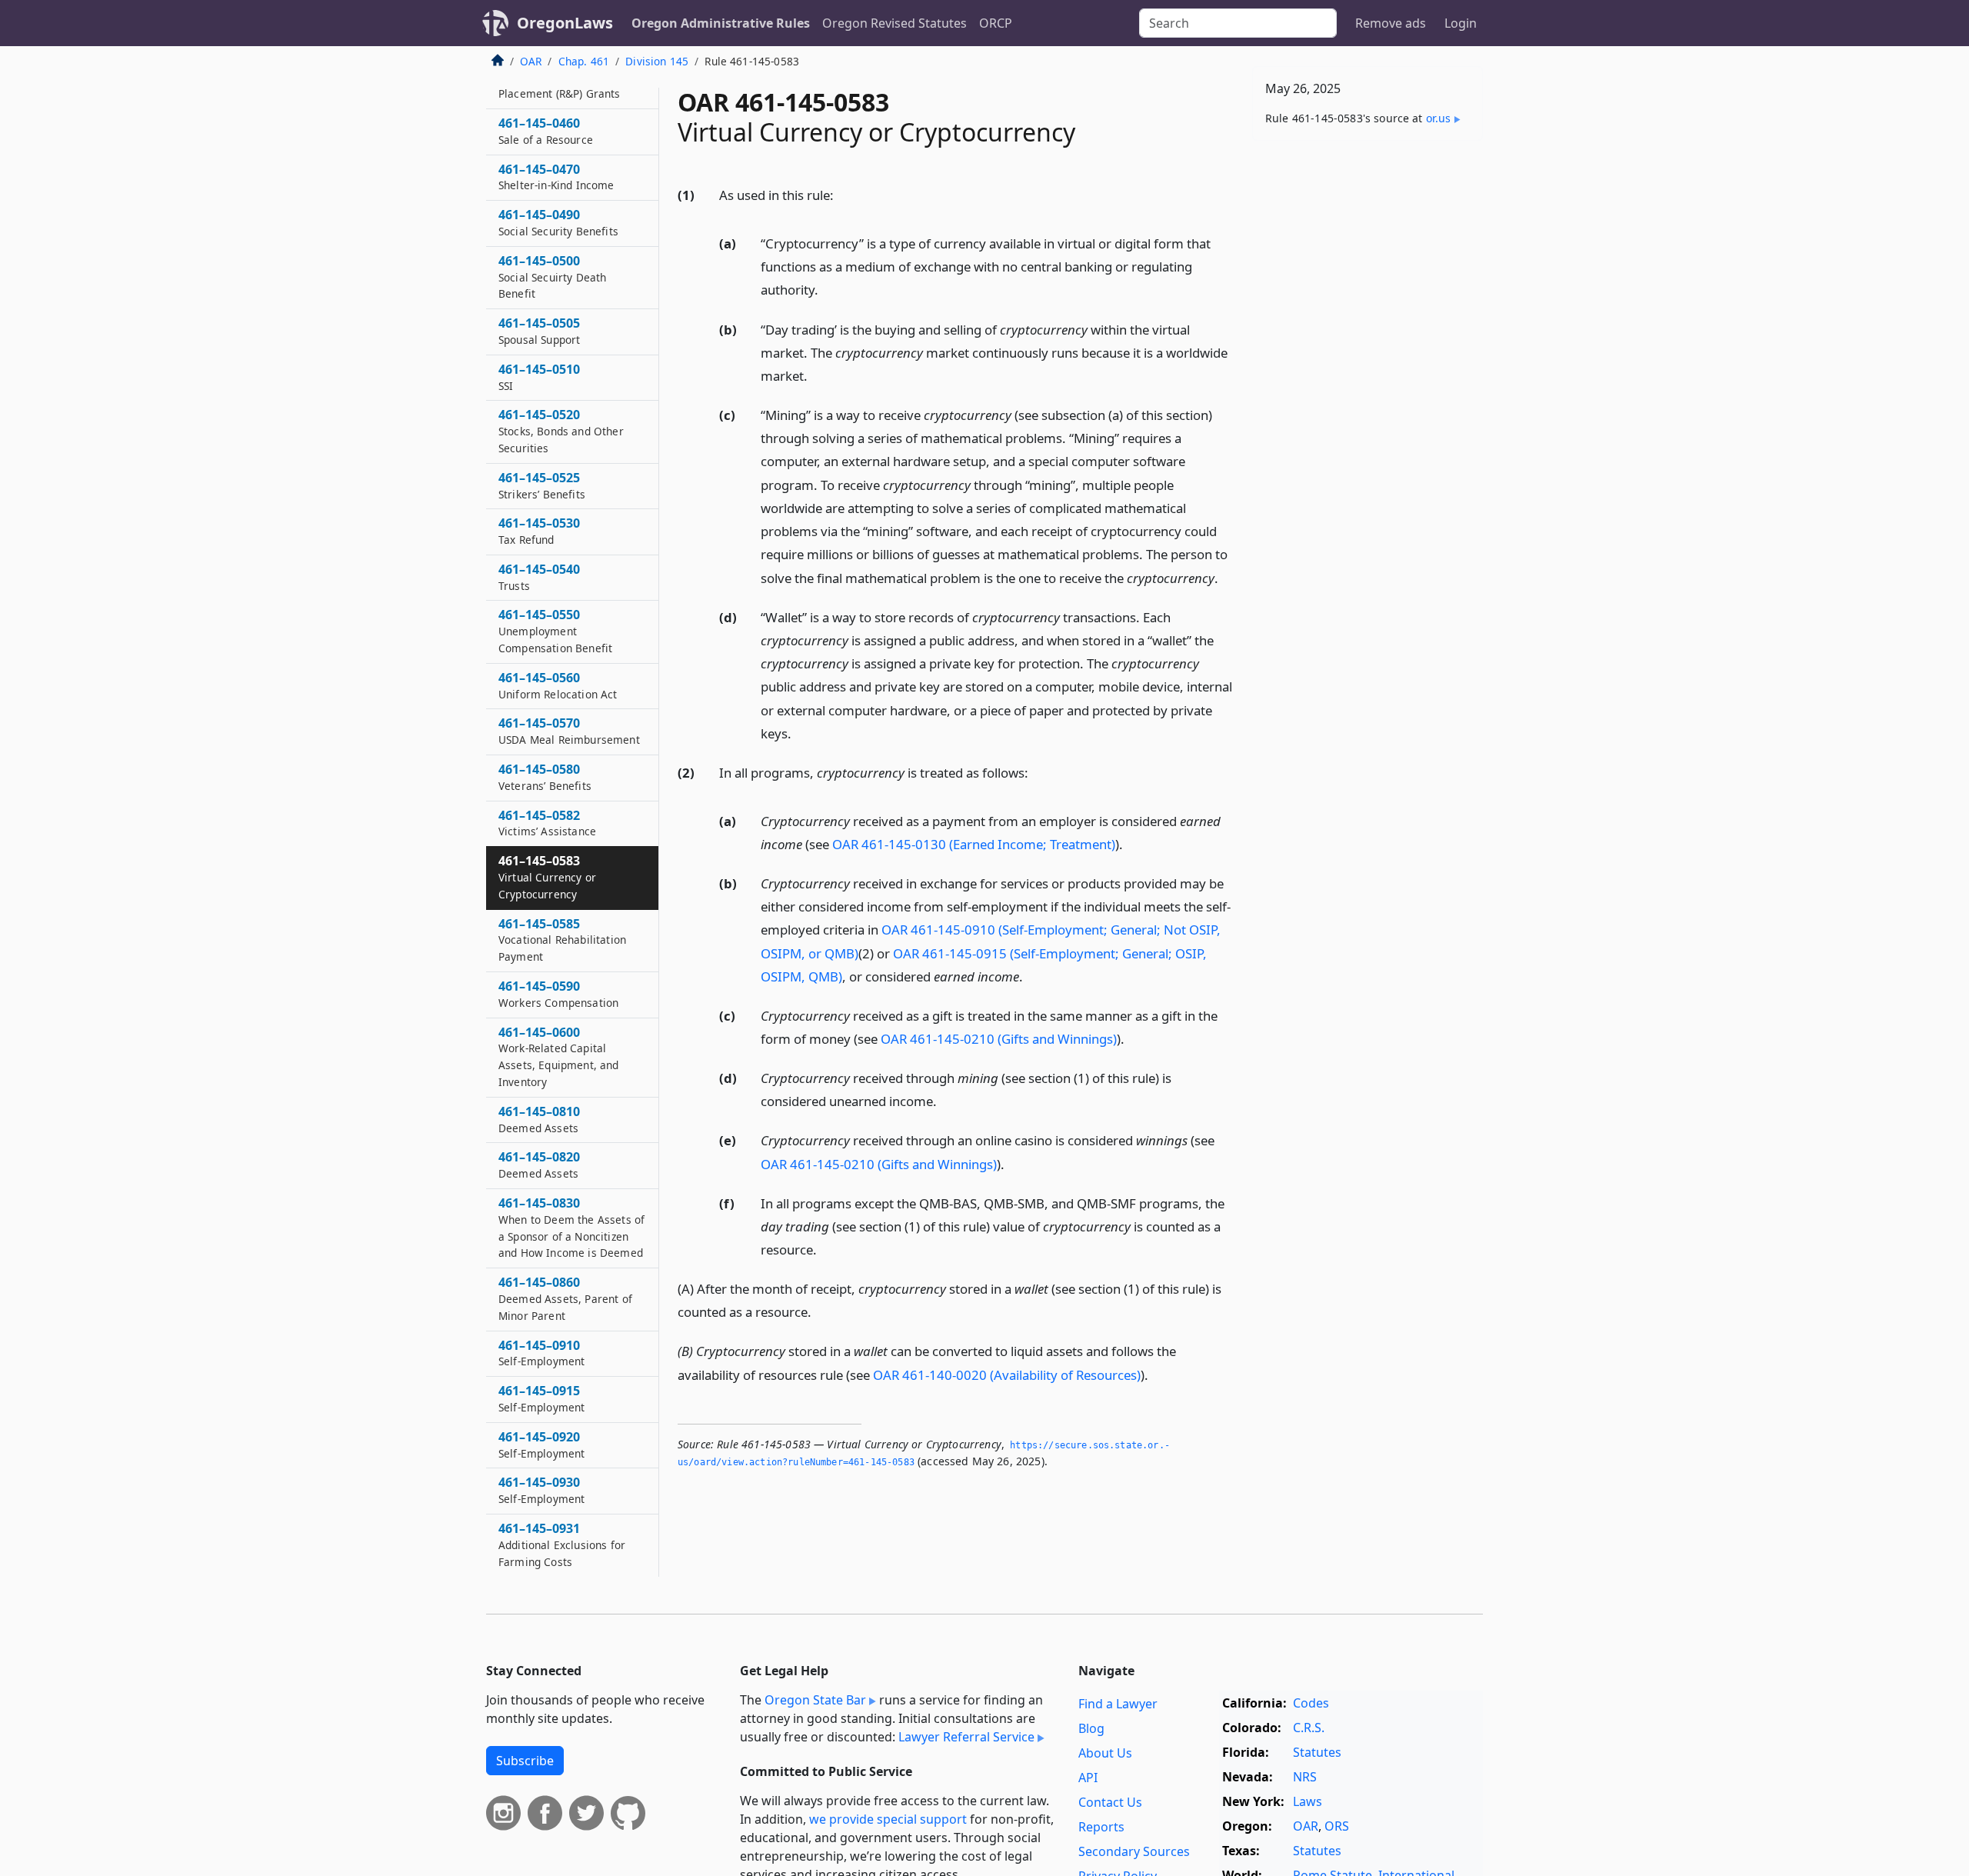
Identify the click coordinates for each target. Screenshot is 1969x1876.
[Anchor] (842, 194)
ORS (1337, 1826)
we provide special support (888, 1819)
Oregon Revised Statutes (895, 23)
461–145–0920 (541, 1444)
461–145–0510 (539, 377)
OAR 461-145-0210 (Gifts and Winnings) (999, 1039)
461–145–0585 (562, 940)
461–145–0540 (539, 577)
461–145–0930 (541, 1491)
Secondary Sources (1134, 1851)
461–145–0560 (558, 685)
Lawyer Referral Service (966, 1737)
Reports (1101, 1827)
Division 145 (657, 61)
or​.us (1439, 118)
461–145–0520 (561, 432)
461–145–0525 (542, 485)
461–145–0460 (546, 131)
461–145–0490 (558, 222)
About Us (1105, 1753)
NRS (1305, 1777)
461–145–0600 (559, 1056)
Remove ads (1391, 23)
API (1088, 1778)
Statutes (1317, 1752)
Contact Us (1110, 1802)
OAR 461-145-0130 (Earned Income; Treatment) (974, 844)
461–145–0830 (571, 1227)
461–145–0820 (539, 1165)
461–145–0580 (545, 777)
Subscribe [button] (525, 1761)
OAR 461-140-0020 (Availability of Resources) (1007, 1375)
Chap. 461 (584, 61)
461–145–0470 (556, 177)
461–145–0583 (547, 878)
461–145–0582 (547, 823)
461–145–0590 (558, 994)
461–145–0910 (541, 1353)
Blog (1091, 1728)
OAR (531, 61)
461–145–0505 (539, 331)
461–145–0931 (562, 1544)
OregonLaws (565, 23)
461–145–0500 (552, 277)
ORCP (996, 23)
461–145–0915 (541, 1398)
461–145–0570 (569, 731)
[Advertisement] (1368, 393)
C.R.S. (1309, 1728)
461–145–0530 (539, 531)
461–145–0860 (565, 1298)
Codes (1311, 1703)
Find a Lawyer (1118, 1704)
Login (1461, 23)
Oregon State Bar (815, 1700)
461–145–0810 (539, 1119)
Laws (1308, 1801)
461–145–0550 (555, 631)
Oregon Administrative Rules (721, 23)
